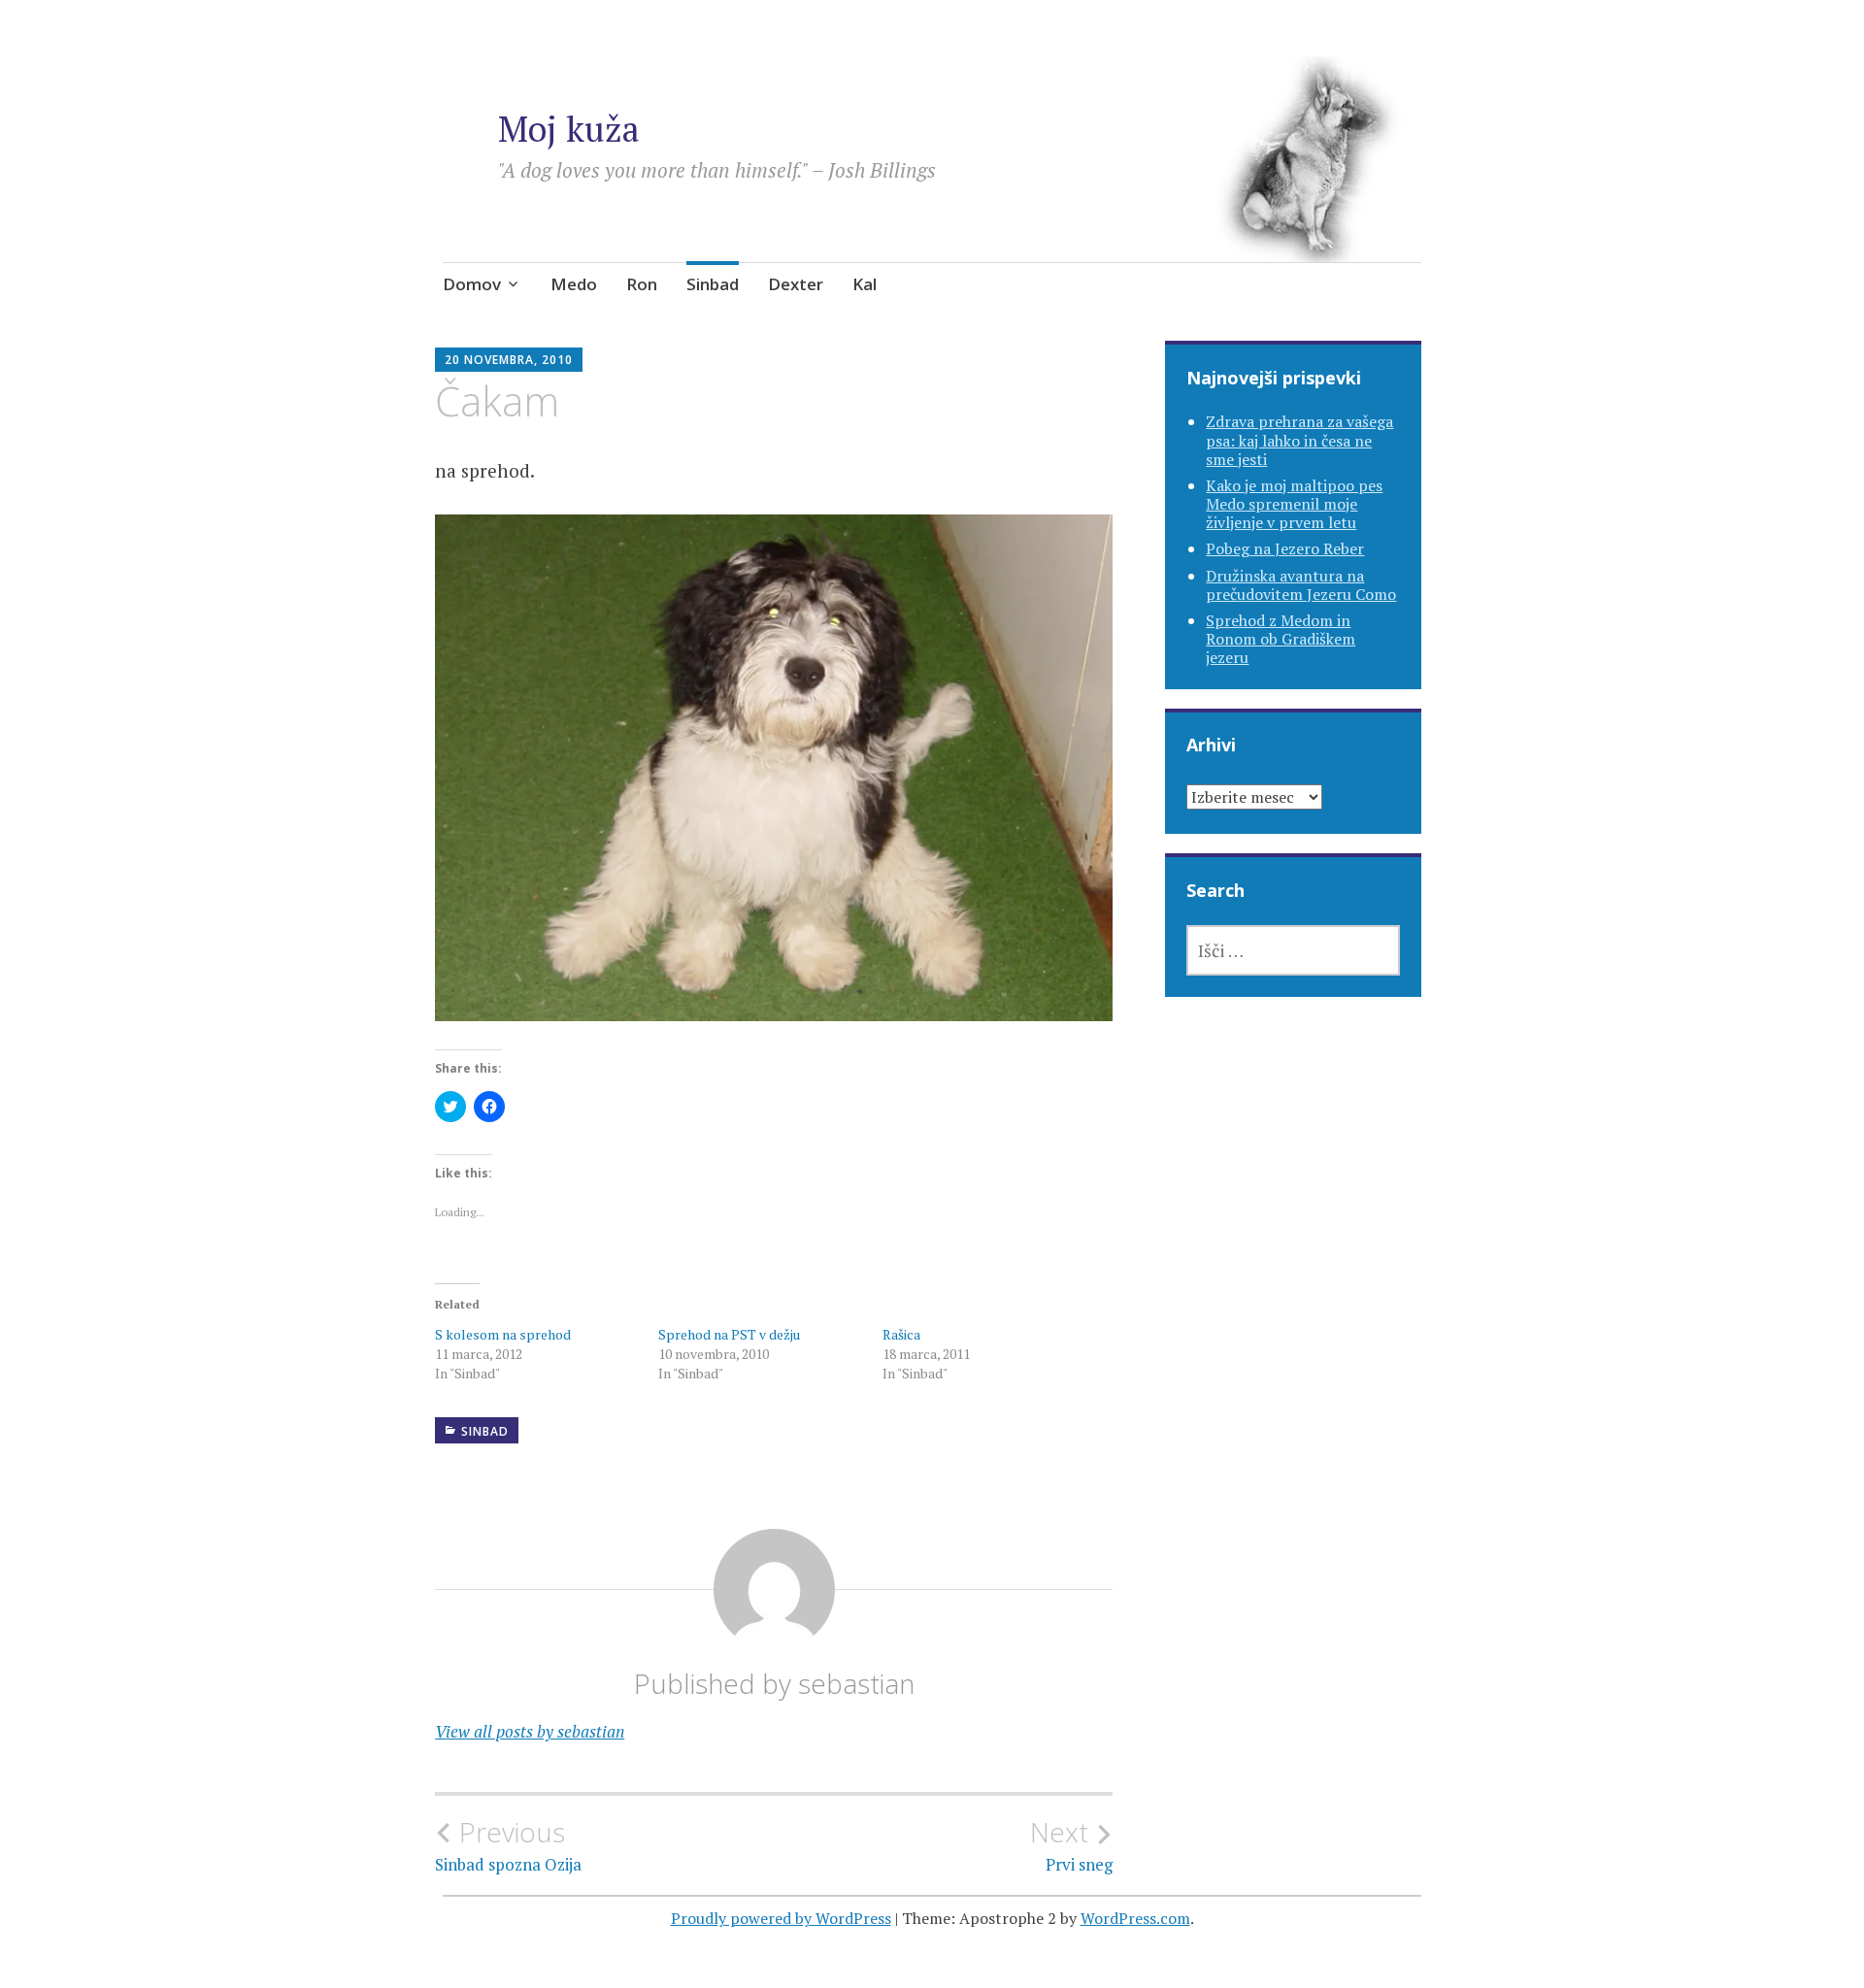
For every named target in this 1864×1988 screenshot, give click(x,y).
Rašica (901, 1334)
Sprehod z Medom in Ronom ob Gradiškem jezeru (1281, 639)
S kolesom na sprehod (503, 1334)
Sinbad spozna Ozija (508, 1845)
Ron (642, 284)
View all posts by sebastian (530, 1731)
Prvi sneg (1071, 1845)
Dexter (796, 284)
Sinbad (713, 284)
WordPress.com (1135, 1918)
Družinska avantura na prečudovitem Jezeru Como (1301, 585)
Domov (472, 284)
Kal (865, 284)
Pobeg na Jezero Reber (1285, 548)
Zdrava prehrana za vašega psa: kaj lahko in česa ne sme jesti (1299, 440)
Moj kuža (569, 129)
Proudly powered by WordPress (781, 1918)
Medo (574, 284)
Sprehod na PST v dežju (729, 1334)
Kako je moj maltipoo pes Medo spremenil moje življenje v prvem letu (1294, 504)
